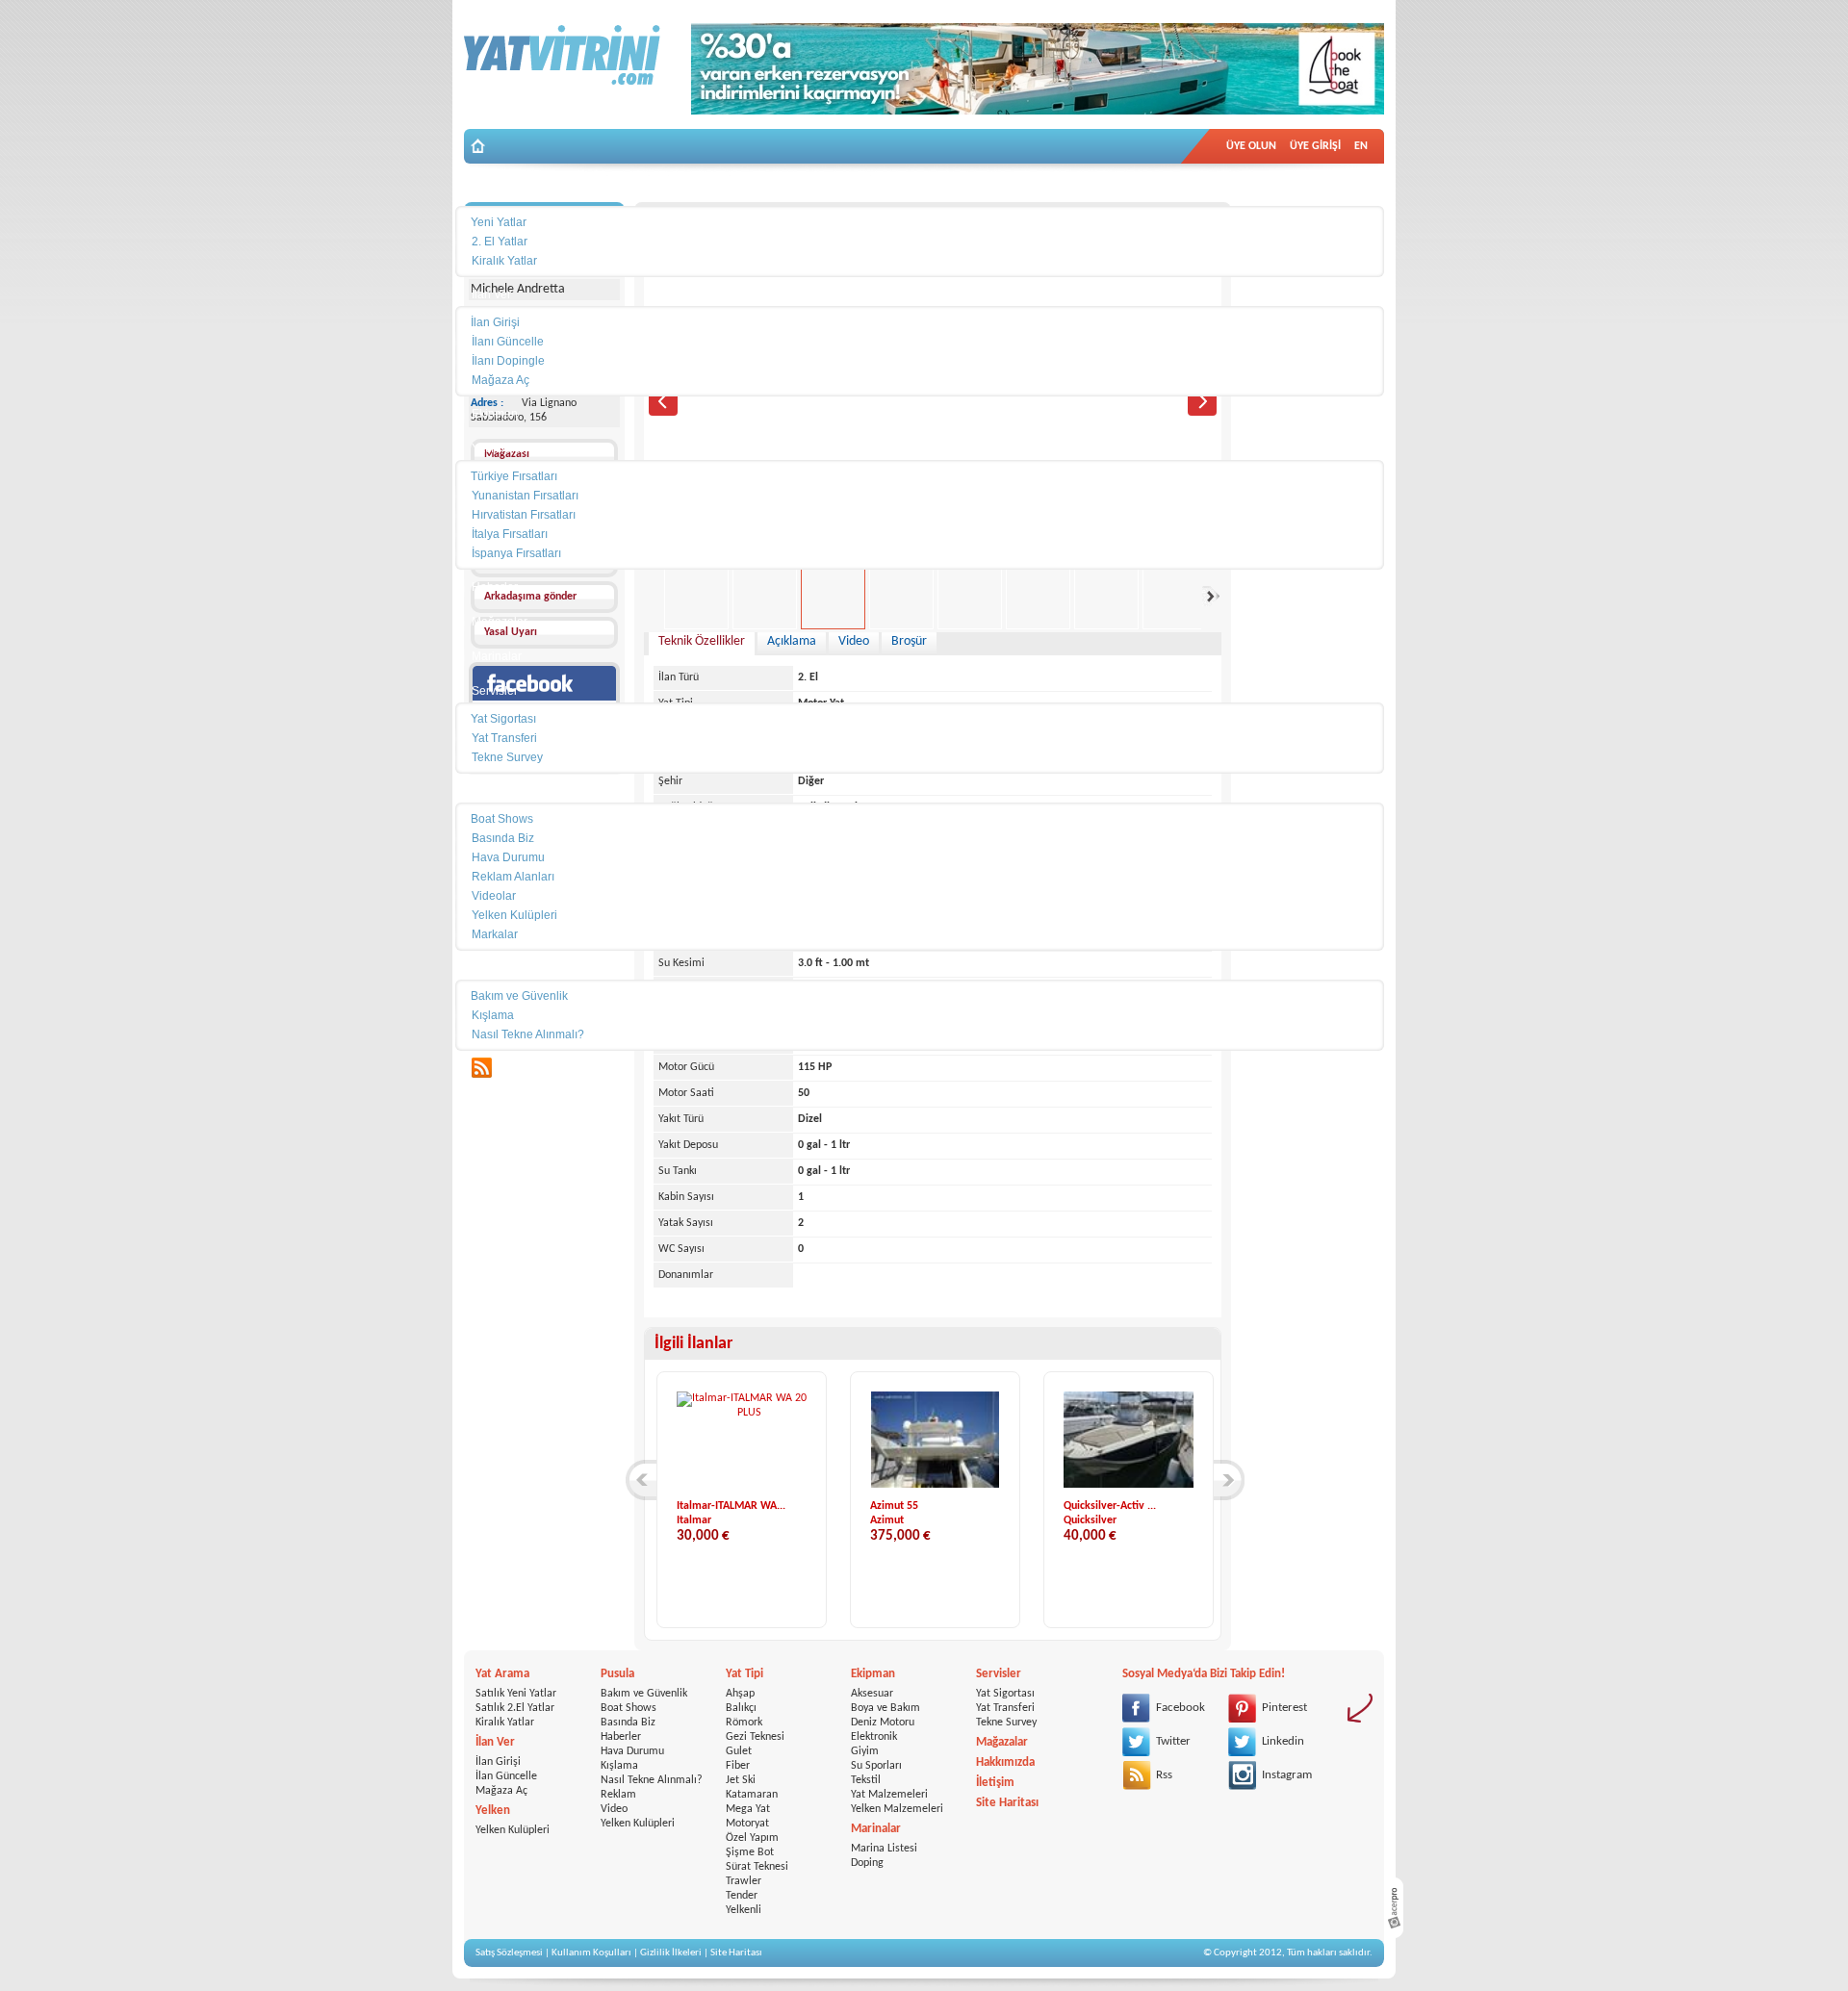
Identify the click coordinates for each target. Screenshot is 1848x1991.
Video (614, 1809)
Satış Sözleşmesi (509, 1953)
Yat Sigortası (1005, 1694)
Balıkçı (741, 1708)
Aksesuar (872, 1694)
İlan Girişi (498, 1762)
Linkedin (1283, 1741)
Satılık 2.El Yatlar (515, 1708)
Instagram (1287, 1775)
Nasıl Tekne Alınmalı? (652, 1780)
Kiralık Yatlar (505, 1723)
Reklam (618, 1795)
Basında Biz (628, 1723)
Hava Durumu (632, 1751)
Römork (744, 1723)
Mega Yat (748, 1809)
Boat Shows (629, 1708)
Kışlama (619, 1766)
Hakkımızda (1005, 1762)
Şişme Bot (750, 1852)
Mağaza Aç (501, 1791)
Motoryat (747, 1824)
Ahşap (740, 1694)
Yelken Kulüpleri (513, 1830)
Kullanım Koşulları (591, 1953)
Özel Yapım (752, 1838)
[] (641, 1480)
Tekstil (866, 1780)
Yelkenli (744, 1910)
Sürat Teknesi (757, 1867)
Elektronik (874, 1737)
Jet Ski (741, 1780)
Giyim (865, 1751)
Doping (867, 1863)
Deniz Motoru (883, 1723)
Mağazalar (1002, 1742)
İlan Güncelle (506, 1776)
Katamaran (752, 1795)
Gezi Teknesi (755, 1737)
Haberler (621, 1737)
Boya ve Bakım (885, 1708)
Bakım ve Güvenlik (644, 1694)
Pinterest (1284, 1708)
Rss (1164, 1775)
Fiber (738, 1766)
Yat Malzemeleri (889, 1795)
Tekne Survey (1006, 1723)
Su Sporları (876, 1766)
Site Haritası (1007, 1803)
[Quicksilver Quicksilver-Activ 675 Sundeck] (1130, 1485)
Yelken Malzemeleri (897, 1809)
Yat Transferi (1005, 1708)
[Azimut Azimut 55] (935, 1485)
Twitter (1173, 1741)
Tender (742, 1896)
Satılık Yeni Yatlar (516, 1694)
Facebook (1181, 1708)
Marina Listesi (884, 1849)
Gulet (739, 1751)
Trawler (744, 1881)
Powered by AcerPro (1394, 1908)
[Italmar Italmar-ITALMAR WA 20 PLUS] (742, 1413)
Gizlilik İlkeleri (671, 1953)
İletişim (995, 1783)
